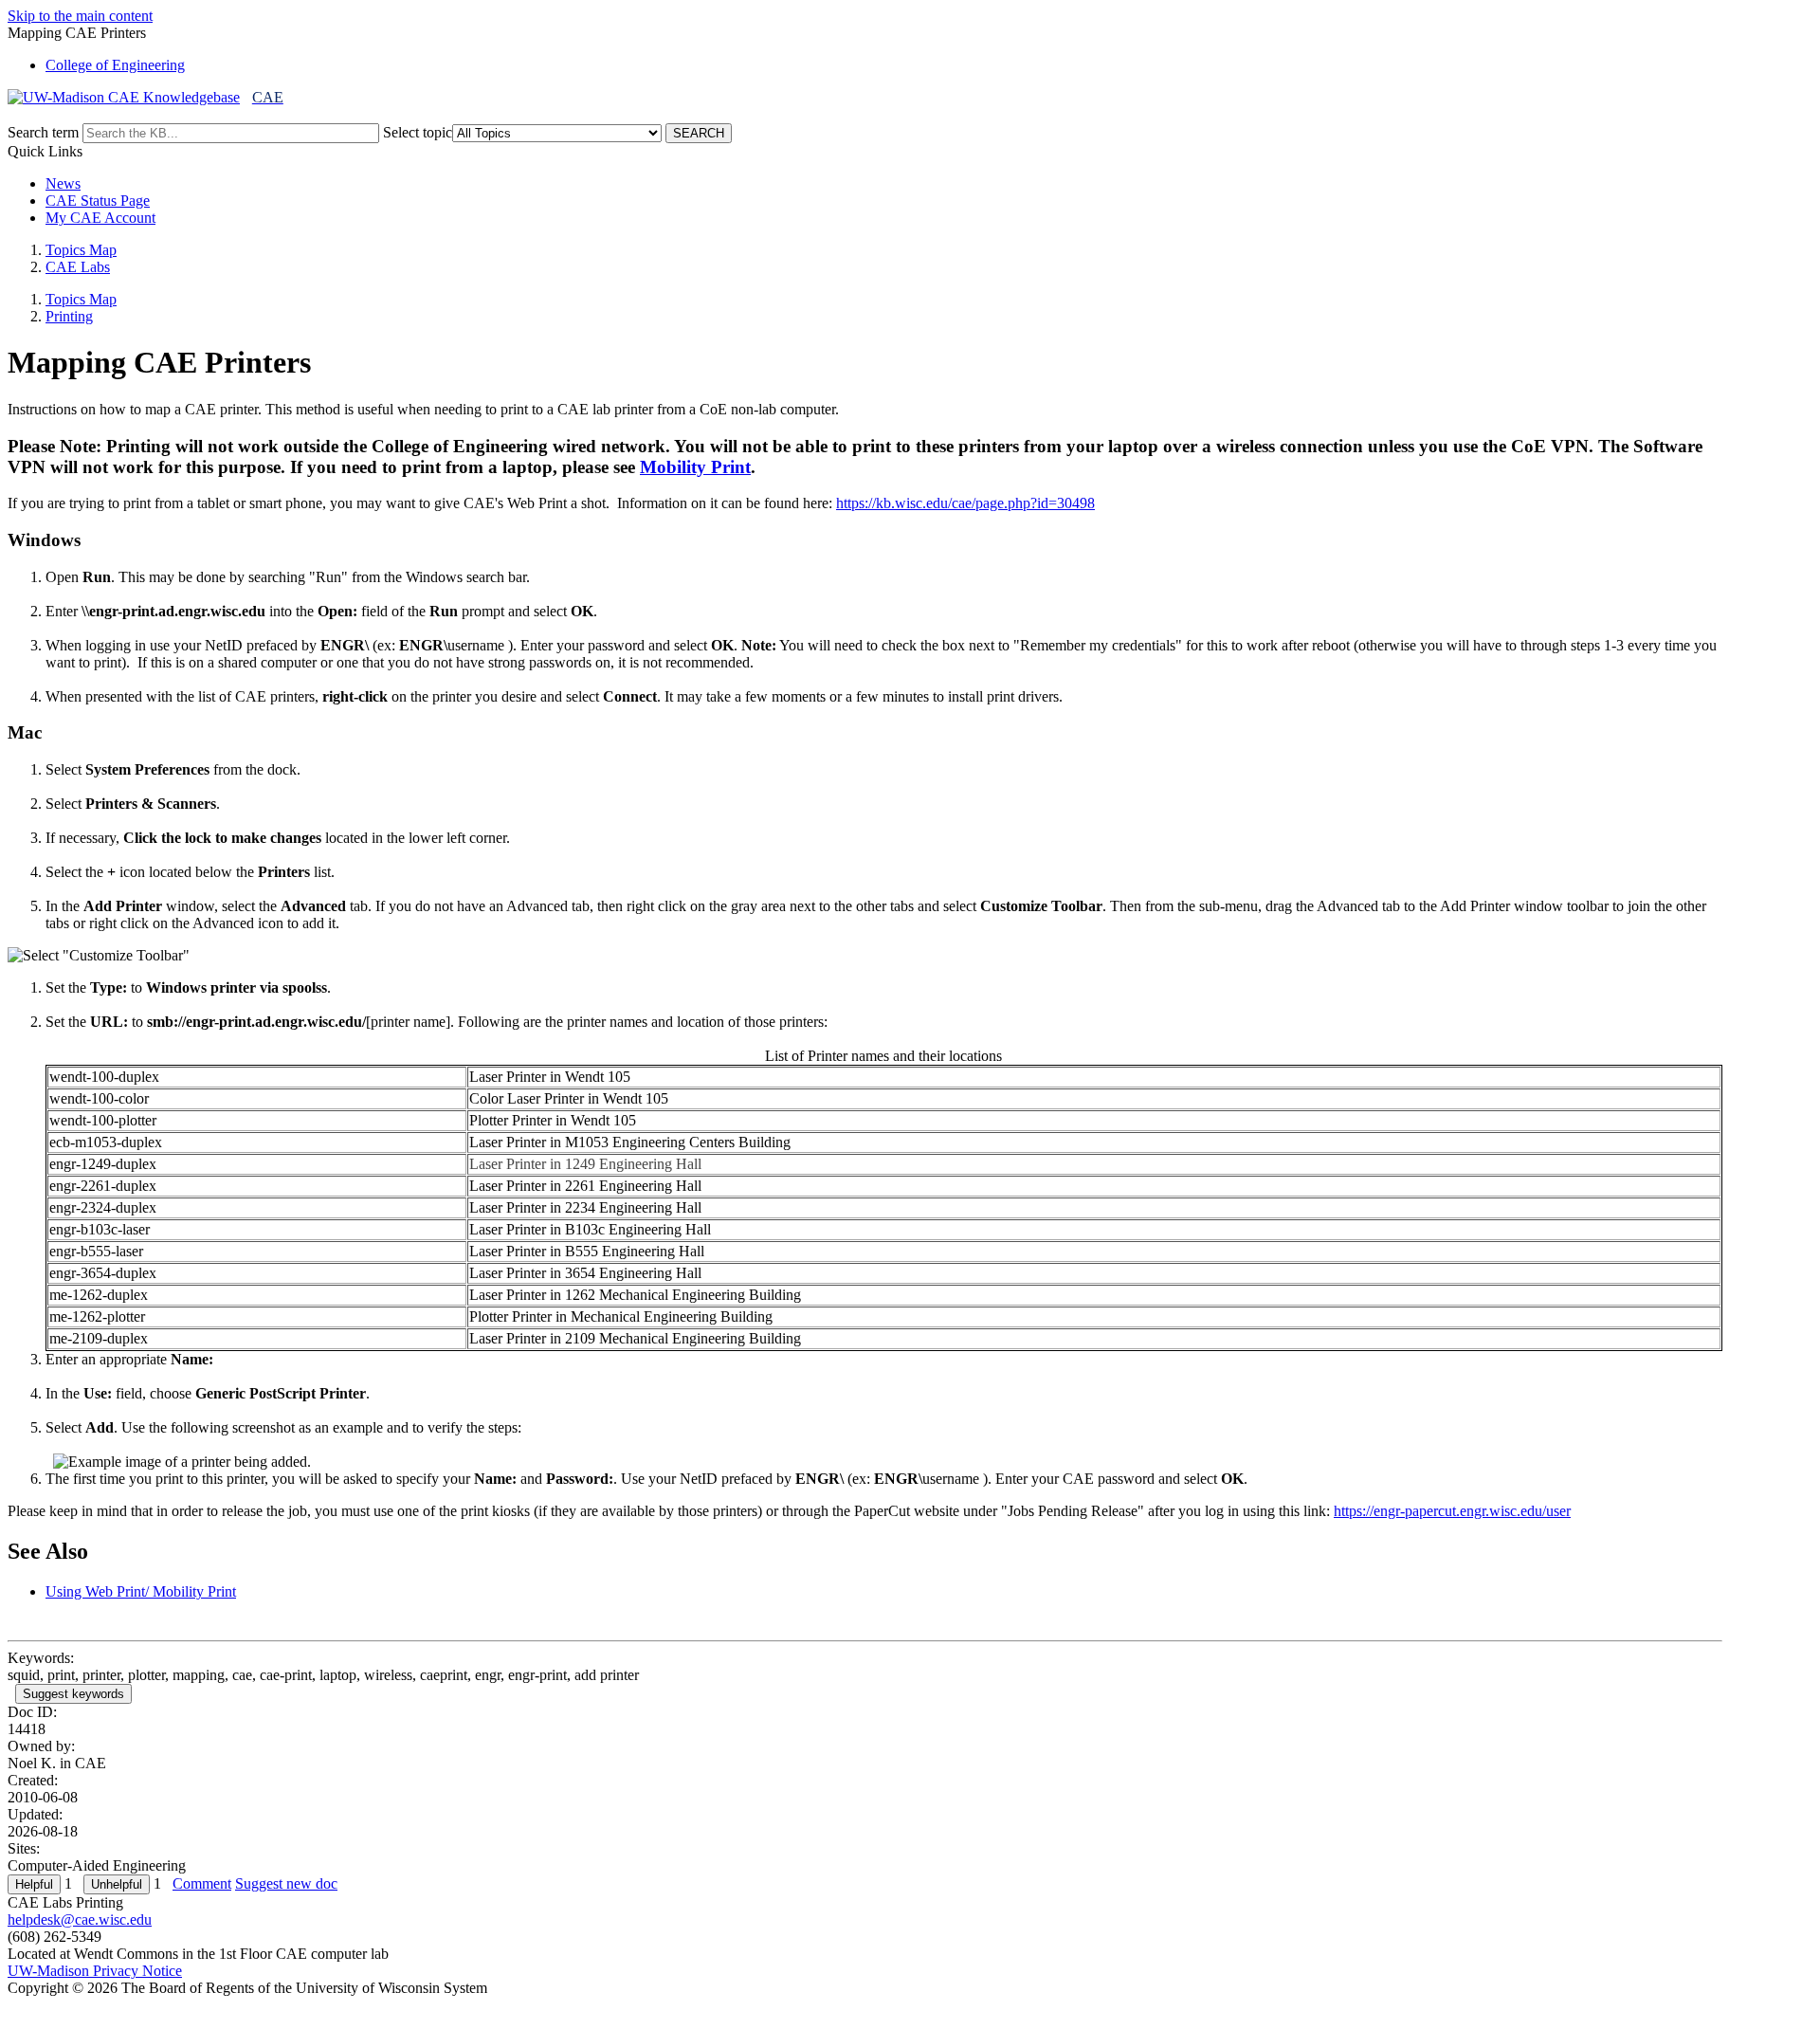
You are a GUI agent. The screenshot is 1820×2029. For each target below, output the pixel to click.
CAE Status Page (98, 201)
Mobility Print (695, 467)
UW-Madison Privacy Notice (95, 1971)
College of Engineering (115, 65)
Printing (69, 316)
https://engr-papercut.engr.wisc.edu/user (1452, 1511)
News (63, 183)
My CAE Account (100, 218)
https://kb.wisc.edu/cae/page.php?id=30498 (965, 503)
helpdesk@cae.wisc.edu (80, 1919)
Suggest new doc (286, 1883)
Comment (202, 1883)
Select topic (418, 132)
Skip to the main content (80, 16)
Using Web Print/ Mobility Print (141, 1591)
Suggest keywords (73, 1694)
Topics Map (81, 250)
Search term (43, 132)
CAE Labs (78, 267)
